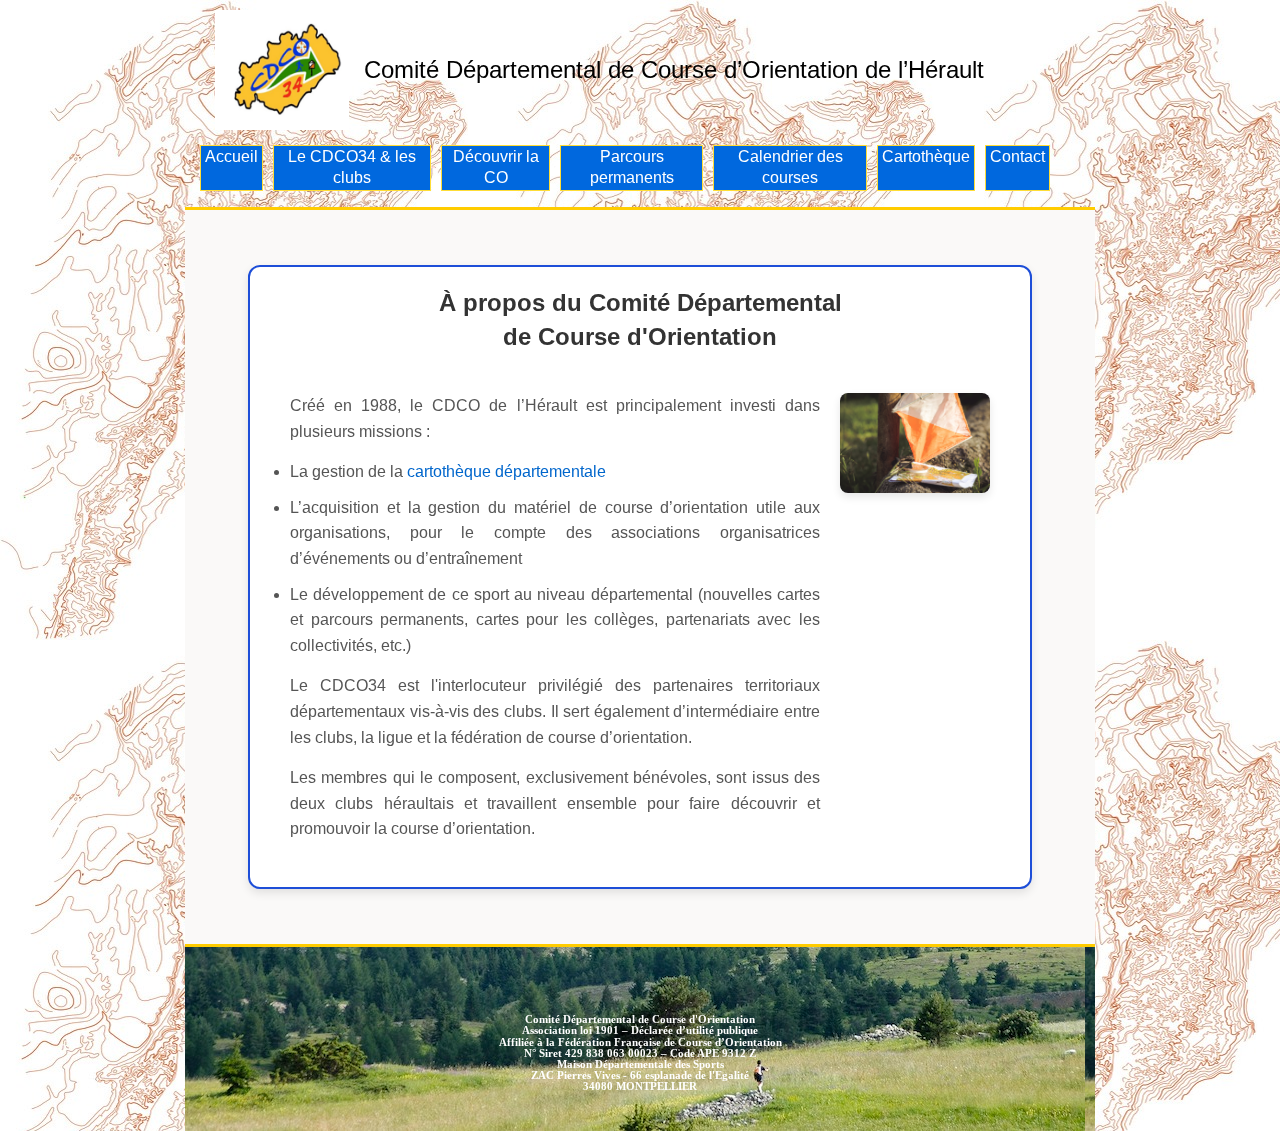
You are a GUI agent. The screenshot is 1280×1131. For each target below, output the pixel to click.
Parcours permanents (632, 167)
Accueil (231, 156)
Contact (1017, 156)
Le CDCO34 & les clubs (352, 167)
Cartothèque (926, 156)
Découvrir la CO (496, 167)
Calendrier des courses (790, 167)
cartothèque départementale (506, 471)
